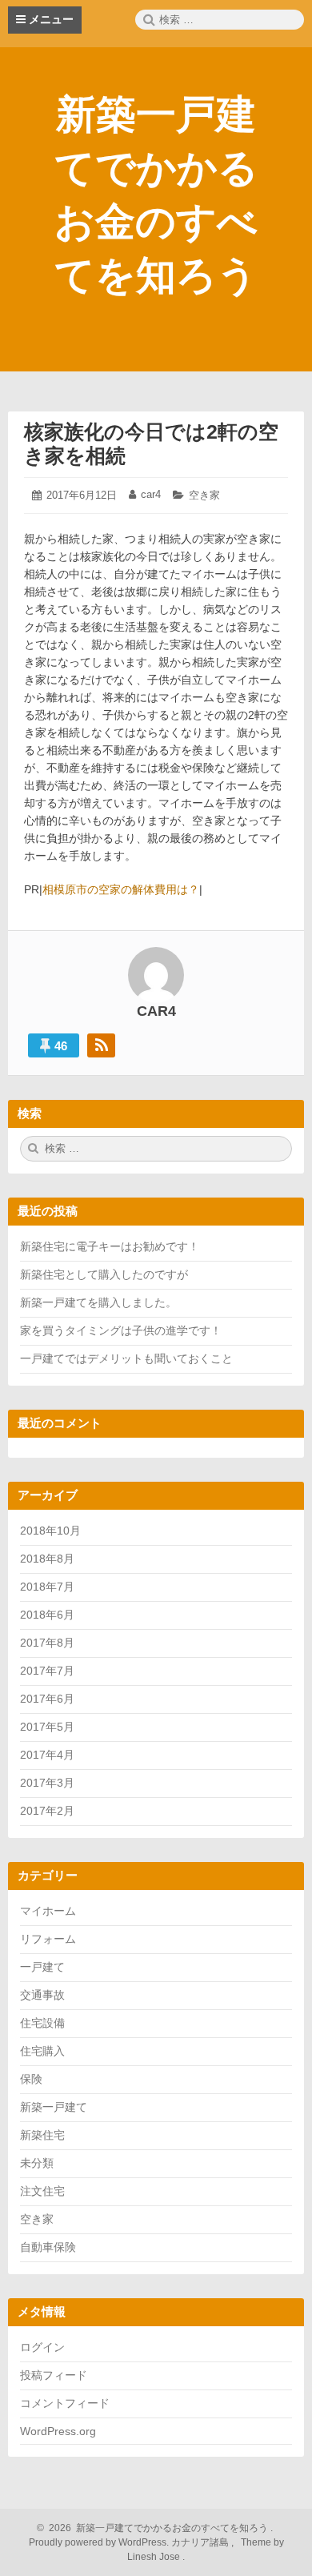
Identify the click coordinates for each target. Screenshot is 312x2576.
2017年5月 (47, 1727)
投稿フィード (54, 2375)
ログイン (42, 2347)
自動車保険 (48, 2247)
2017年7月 (47, 1671)
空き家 (204, 495)
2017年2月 (47, 1811)
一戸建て (42, 1967)
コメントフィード (65, 2403)
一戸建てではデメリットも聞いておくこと (126, 1358)
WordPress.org (58, 2431)
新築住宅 (42, 2135)
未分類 (37, 2163)
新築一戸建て (54, 2107)
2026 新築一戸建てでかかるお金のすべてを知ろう (156, 2528)
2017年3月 (47, 1783)
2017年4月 (47, 1755)
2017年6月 (47, 1699)
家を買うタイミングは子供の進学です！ (121, 1330)
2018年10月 (50, 1531)
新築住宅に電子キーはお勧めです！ (110, 1246)
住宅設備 (42, 2023)
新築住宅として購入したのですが (104, 1274)
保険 (31, 2079)
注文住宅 (42, 2191)
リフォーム (48, 1939)
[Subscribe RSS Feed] (101, 1045)
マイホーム (48, 1911)
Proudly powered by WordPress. (100, 2542)
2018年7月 (47, 1587)
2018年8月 (47, 1559)
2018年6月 (47, 1615)
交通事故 (42, 1995)
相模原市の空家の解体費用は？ (121, 889)
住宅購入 (42, 2051)
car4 (151, 494)
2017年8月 (47, 1643)
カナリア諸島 (201, 2542)
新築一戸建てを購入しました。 (98, 1302)
